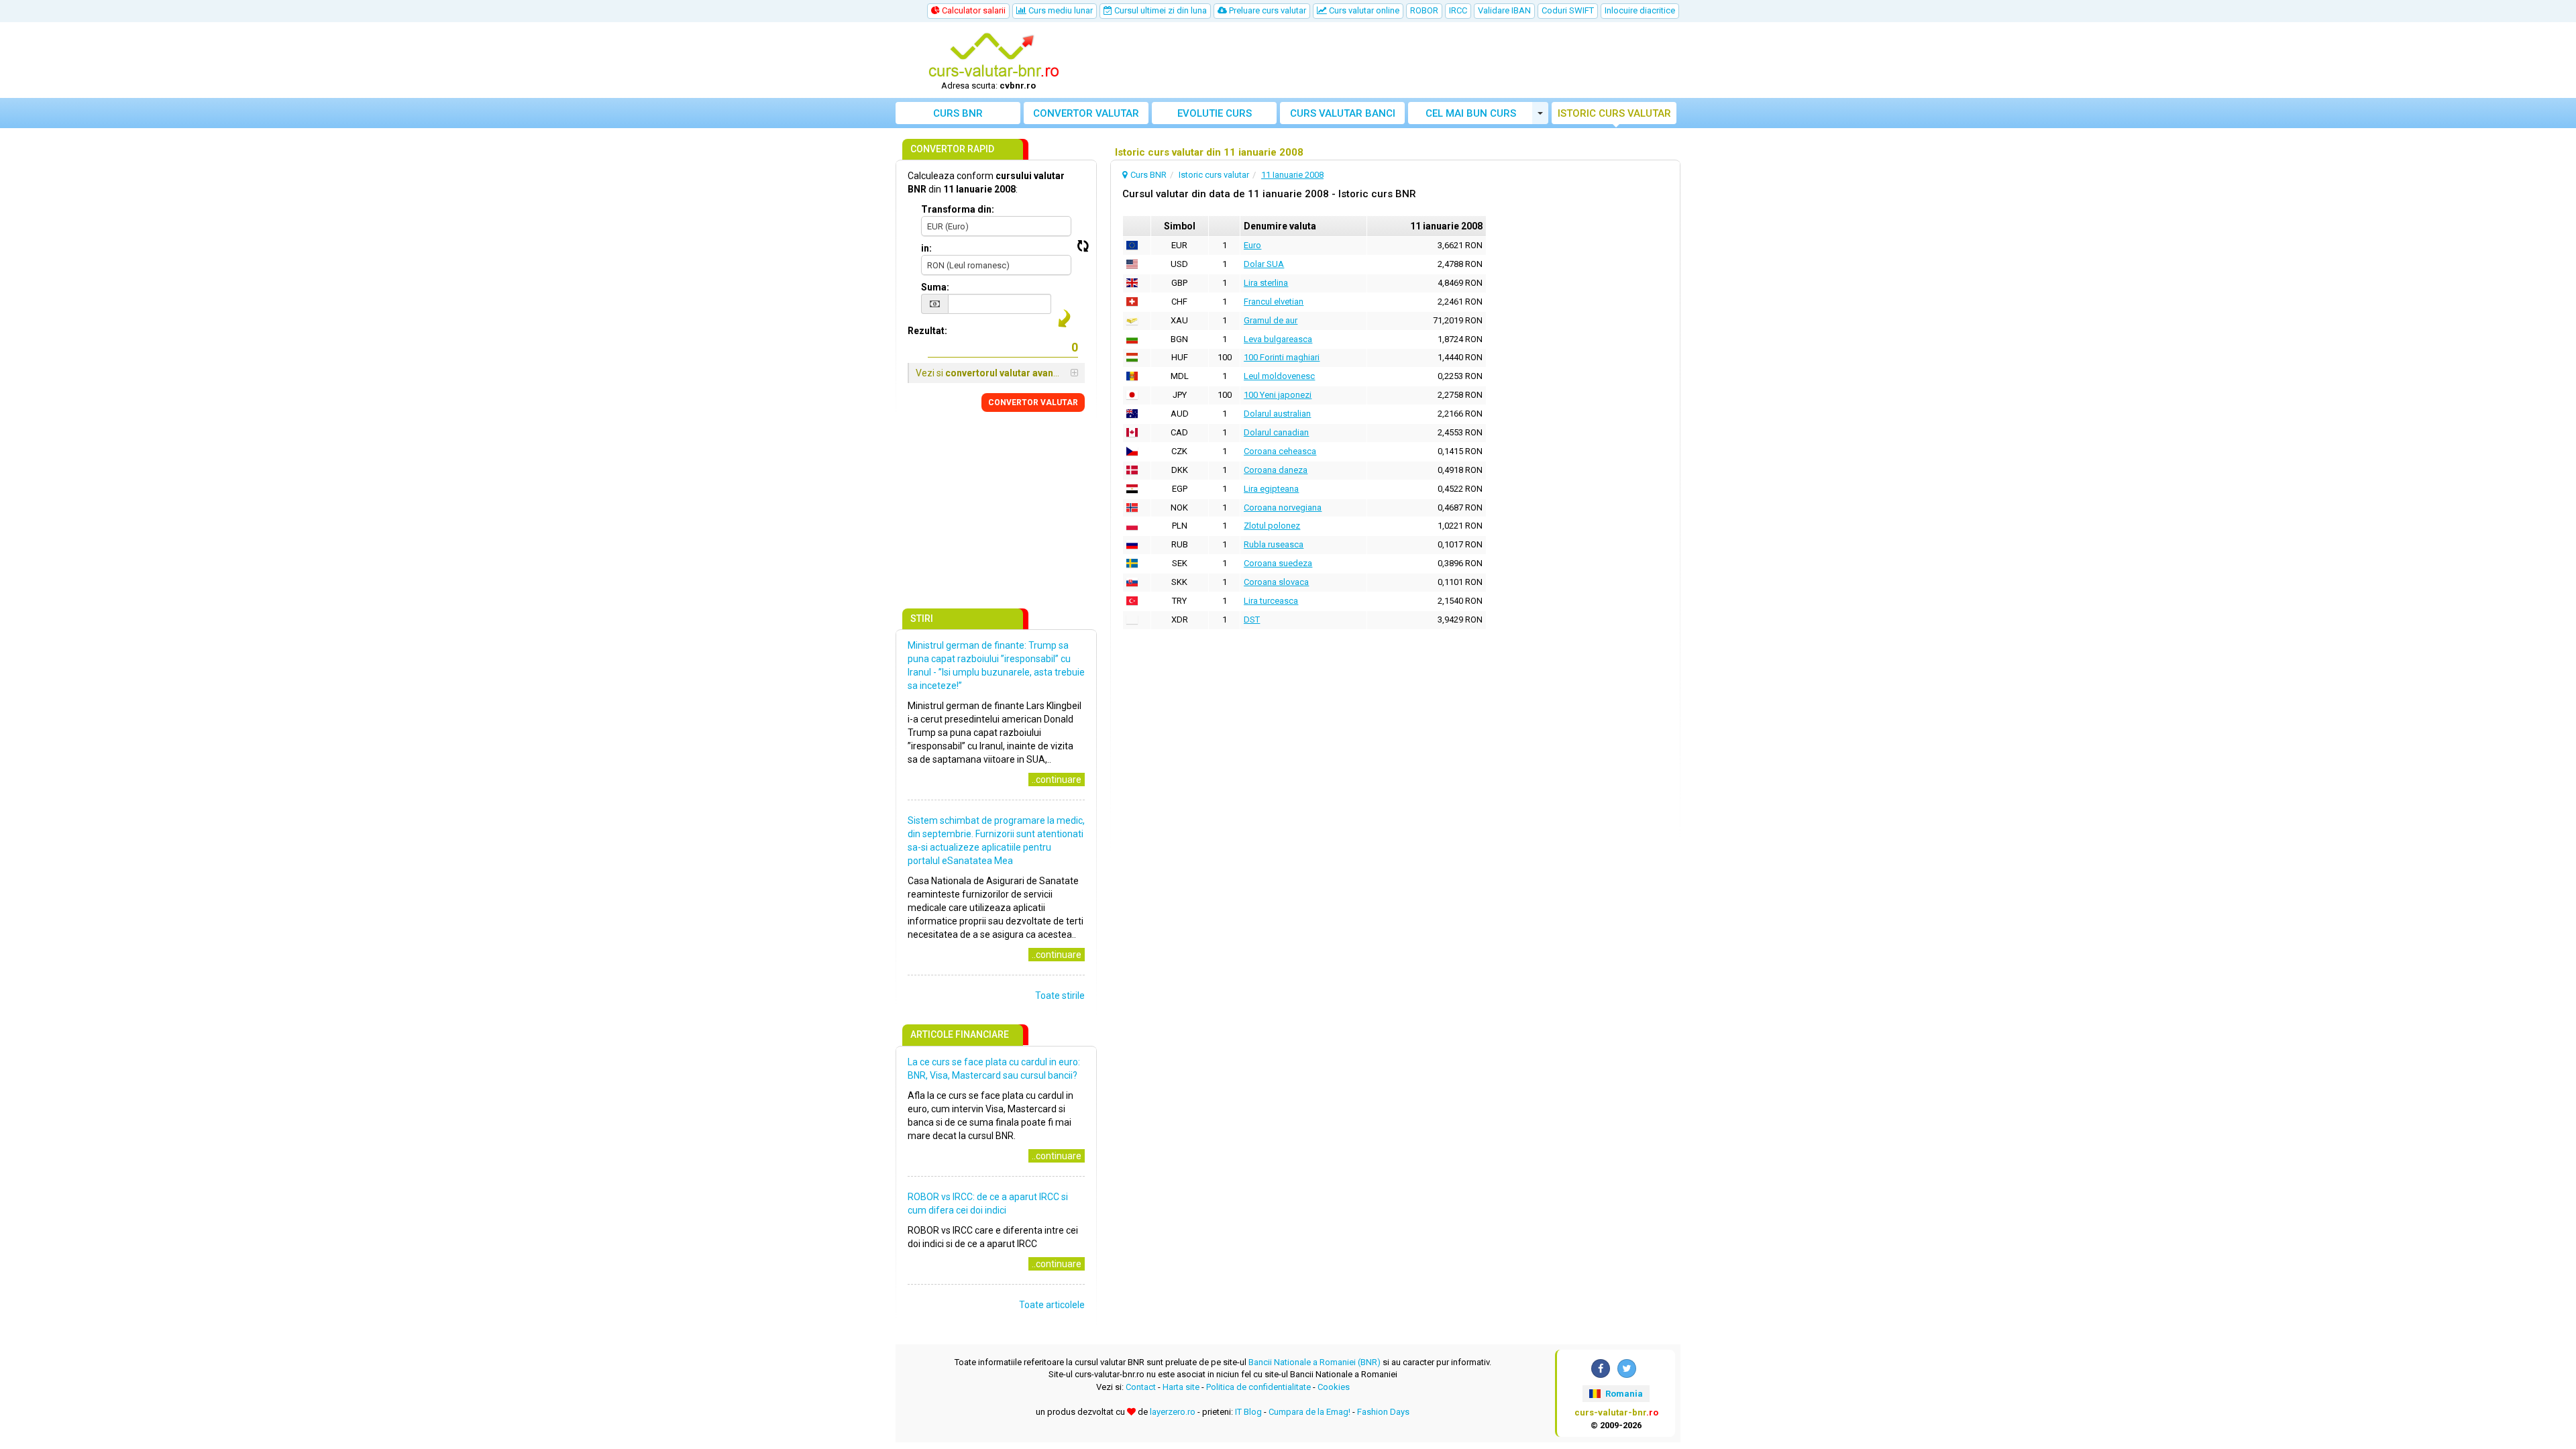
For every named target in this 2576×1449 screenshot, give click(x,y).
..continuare (1057, 780)
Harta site (1181, 1387)
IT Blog (1248, 1412)
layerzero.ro (1173, 1412)
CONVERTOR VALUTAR (1033, 402)
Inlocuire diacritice (1640, 10)
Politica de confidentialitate (1258, 1387)
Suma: (935, 287)
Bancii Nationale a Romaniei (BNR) (1314, 1362)
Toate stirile (1060, 996)
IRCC (1458, 10)
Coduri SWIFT (1568, 10)
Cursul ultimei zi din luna (1160, 10)
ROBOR (1424, 10)
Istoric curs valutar (1614, 113)
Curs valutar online (1363, 10)
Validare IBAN (1504, 10)
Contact (1141, 1387)
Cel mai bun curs (1471, 113)
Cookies (1334, 1387)
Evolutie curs (1215, 113)
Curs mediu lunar (1060, 10)
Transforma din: (958, 209)
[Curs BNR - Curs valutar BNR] (994, 56)
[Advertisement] (1387, 60)
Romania (1623, 1394)
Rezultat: (927, 331)
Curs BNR (958, 113)
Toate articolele (1052, 1305)
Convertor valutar (1086, 113)
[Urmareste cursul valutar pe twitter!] (1627, 1368)
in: (926, 248)
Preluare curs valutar (1267, 10)
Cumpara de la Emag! (1309, 1412)
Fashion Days (1383, 1412)
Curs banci (1343, 113)
